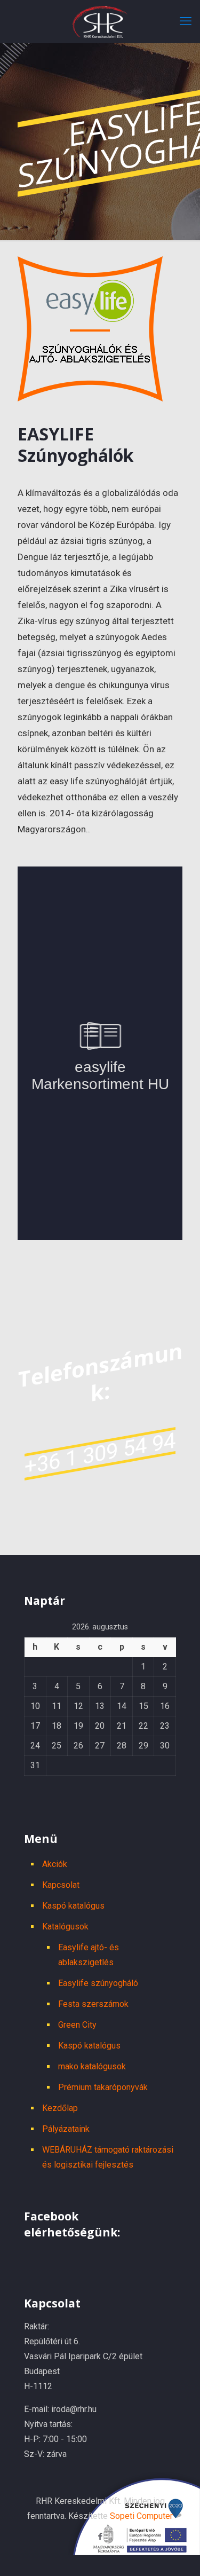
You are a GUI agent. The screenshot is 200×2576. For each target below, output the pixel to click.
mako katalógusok (92, 2066)
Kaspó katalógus (73, 1906)
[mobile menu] (186, 21)
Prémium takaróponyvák (103, 2087)
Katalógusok (65, 1927)
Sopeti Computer (141, 2516)
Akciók (55, 1864)
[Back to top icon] (185, 2558)
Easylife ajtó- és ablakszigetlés (89, 1955)
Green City (77, 2025)
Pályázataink (66, 2129)
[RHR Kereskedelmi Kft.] (100, 21)
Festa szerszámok (93, 2004)
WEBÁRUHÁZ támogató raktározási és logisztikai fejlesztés (108, 2157)
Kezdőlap (60, 2108)
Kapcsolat (61, 1885)
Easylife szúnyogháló (98, 1983)
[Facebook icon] (100, 2536)
